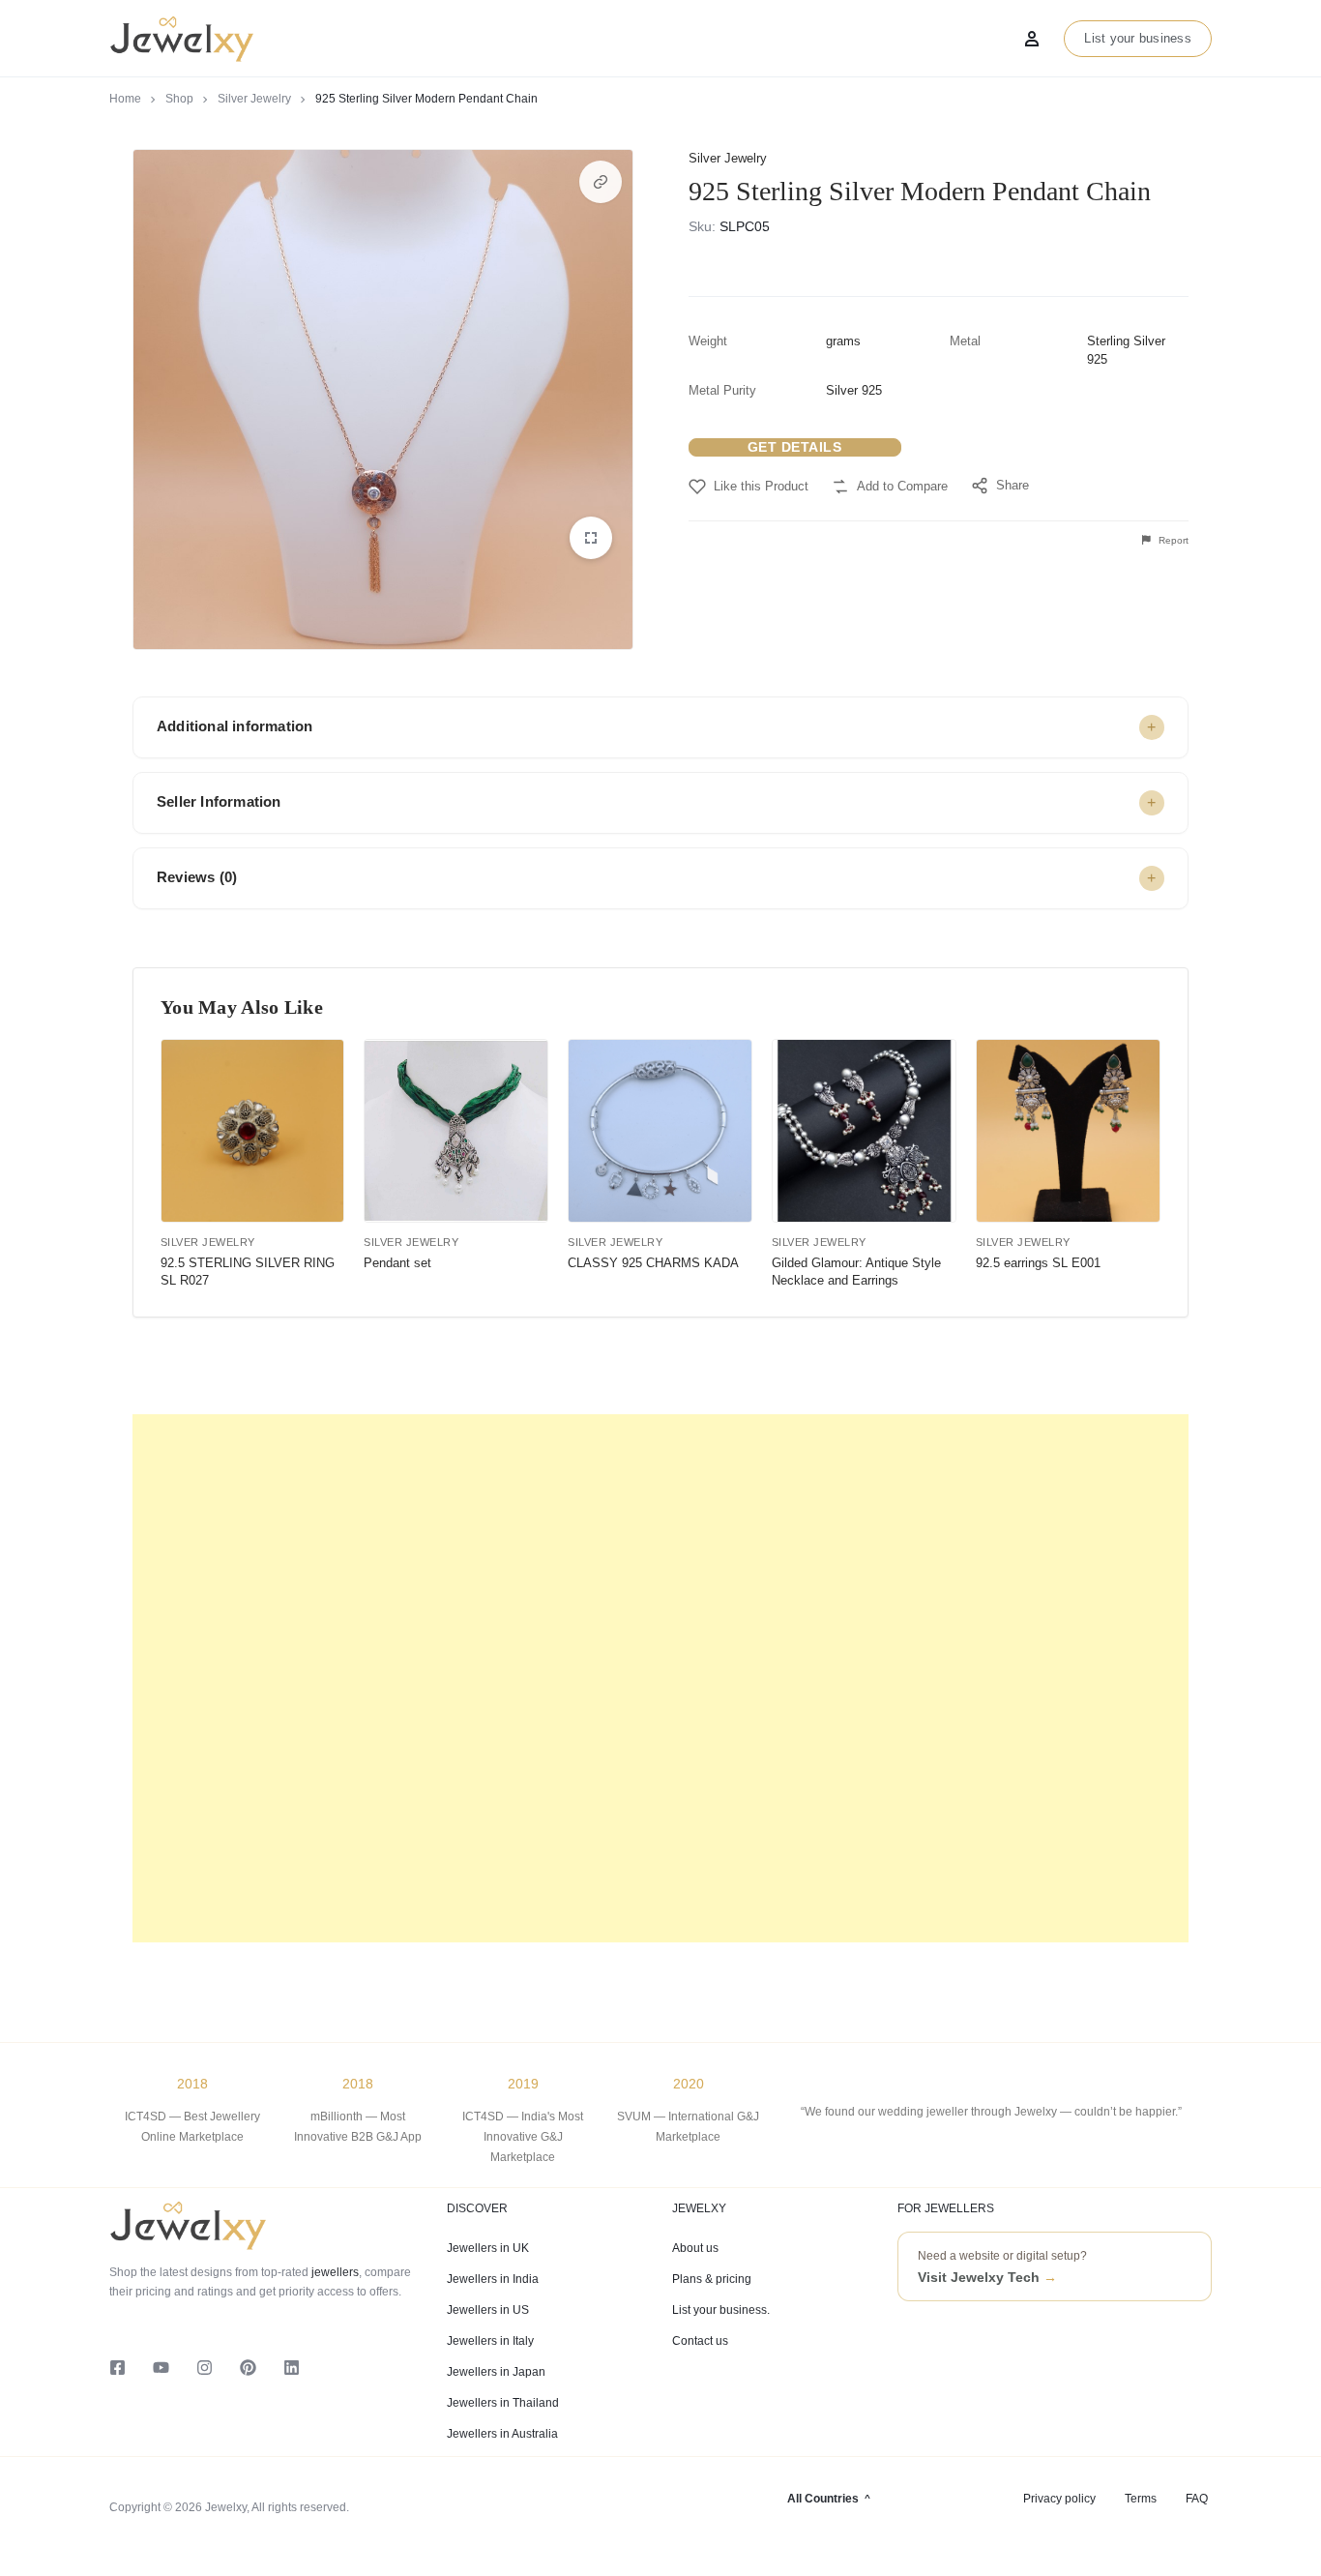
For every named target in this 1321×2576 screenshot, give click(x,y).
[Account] (1032, 39)
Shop (179, 99)
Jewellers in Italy (490, 2341)
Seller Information (219, 801)
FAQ (1197, 2499)
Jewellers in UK (488, 2248)
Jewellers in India (493, 2279)
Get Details (795, 447)
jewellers (334, 2272)
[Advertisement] (660, 1678)
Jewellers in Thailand (503, 2403)
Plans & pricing (712, 2279)
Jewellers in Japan (496, 2372)
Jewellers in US (488, 2310)
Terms (1141, 2499)
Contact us (700, 2341)
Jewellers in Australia (502, 2434)
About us (695, 2248)
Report (1172, 540)
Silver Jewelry (254, 99)
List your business (1138, 38)
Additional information (235, 726)
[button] (601, 182)
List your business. (721, 2310)
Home (125, 99)
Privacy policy (1059, 2499)
